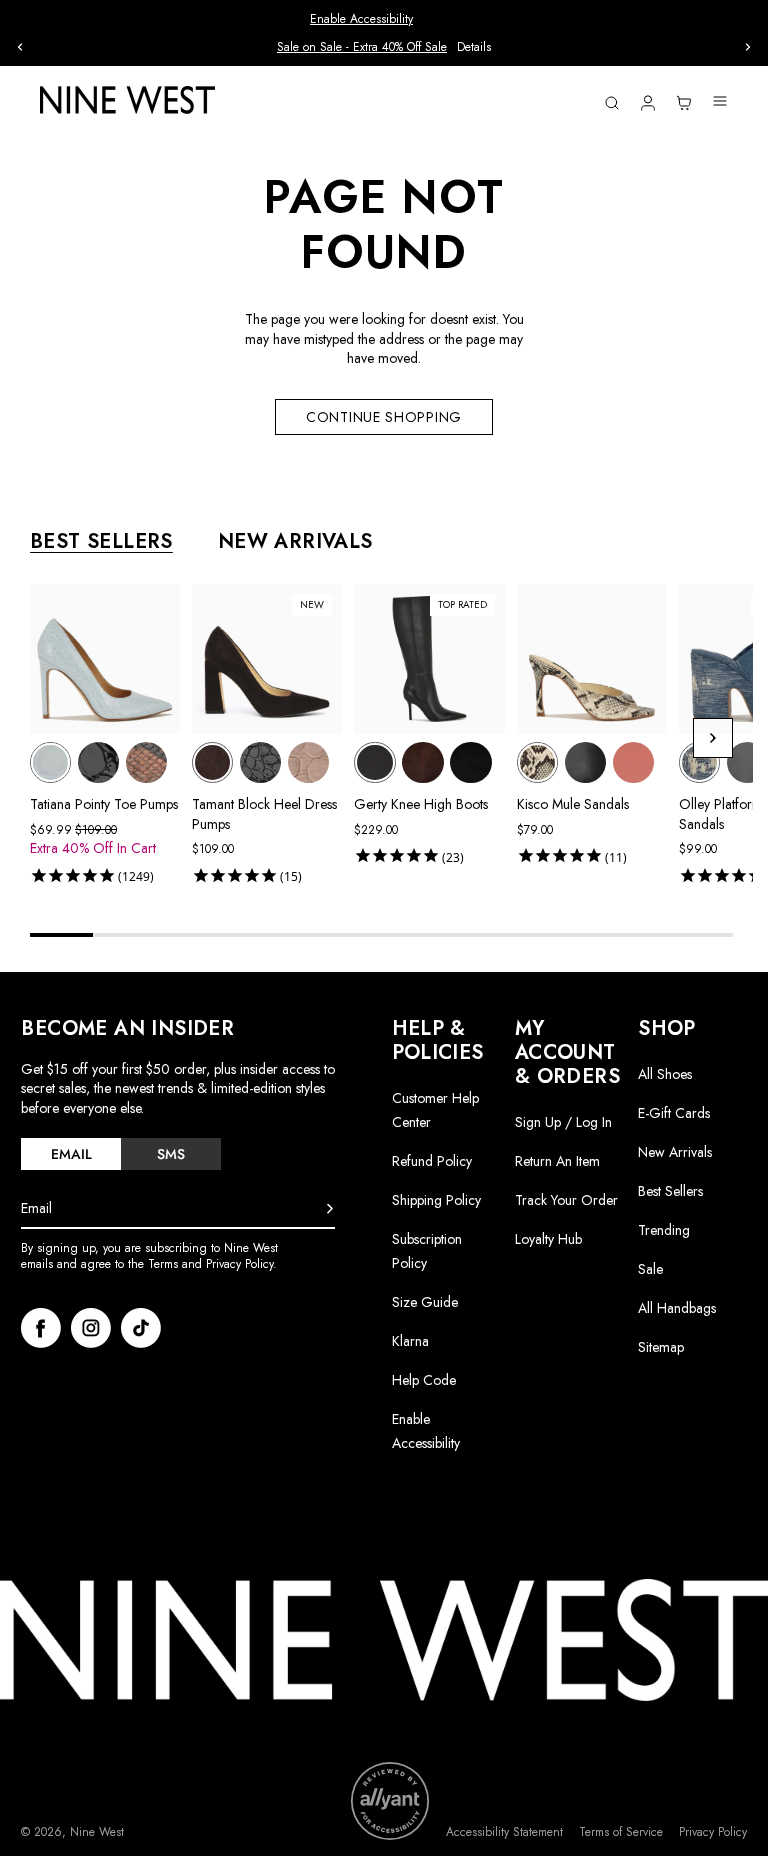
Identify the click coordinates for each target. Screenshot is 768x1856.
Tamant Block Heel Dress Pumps (264, 814)
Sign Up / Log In (563, 1122)
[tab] (71, 1154)
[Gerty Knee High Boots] (374, 762)
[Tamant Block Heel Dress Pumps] (212, 762)
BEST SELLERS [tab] (101, 542)
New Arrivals (675, 1152)
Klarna (410, 1341)
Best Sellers (670, 1191)
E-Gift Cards (674, 1113)
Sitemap (661, 1347)
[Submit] (330, 1209)
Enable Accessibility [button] (361, 19)
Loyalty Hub (548, 1239)
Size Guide (425, 1302)
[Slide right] (748, 47)
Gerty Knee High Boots (421, 804)
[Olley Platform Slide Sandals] (699, 762)
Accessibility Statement (504, 1832)
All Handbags (677, 1308)
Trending (664, 1230)
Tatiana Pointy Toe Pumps (104, 804)
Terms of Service (621, 1832)
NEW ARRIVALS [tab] (295, 542)
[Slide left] (20, 47)
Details (61, 47)
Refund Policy (432, 1161)
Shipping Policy (436, 1200)
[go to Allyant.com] (390, 1801)
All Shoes (665, 1074)
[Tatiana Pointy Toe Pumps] (50, 762)
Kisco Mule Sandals (573, 804)
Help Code (424, 1380)
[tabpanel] (391, 738)
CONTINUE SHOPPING (384, 417)
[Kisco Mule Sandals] (537, 762)
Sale (650, 1269)
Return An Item (557, 1161)
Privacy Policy (713, 1832)
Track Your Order (566, 1200)
